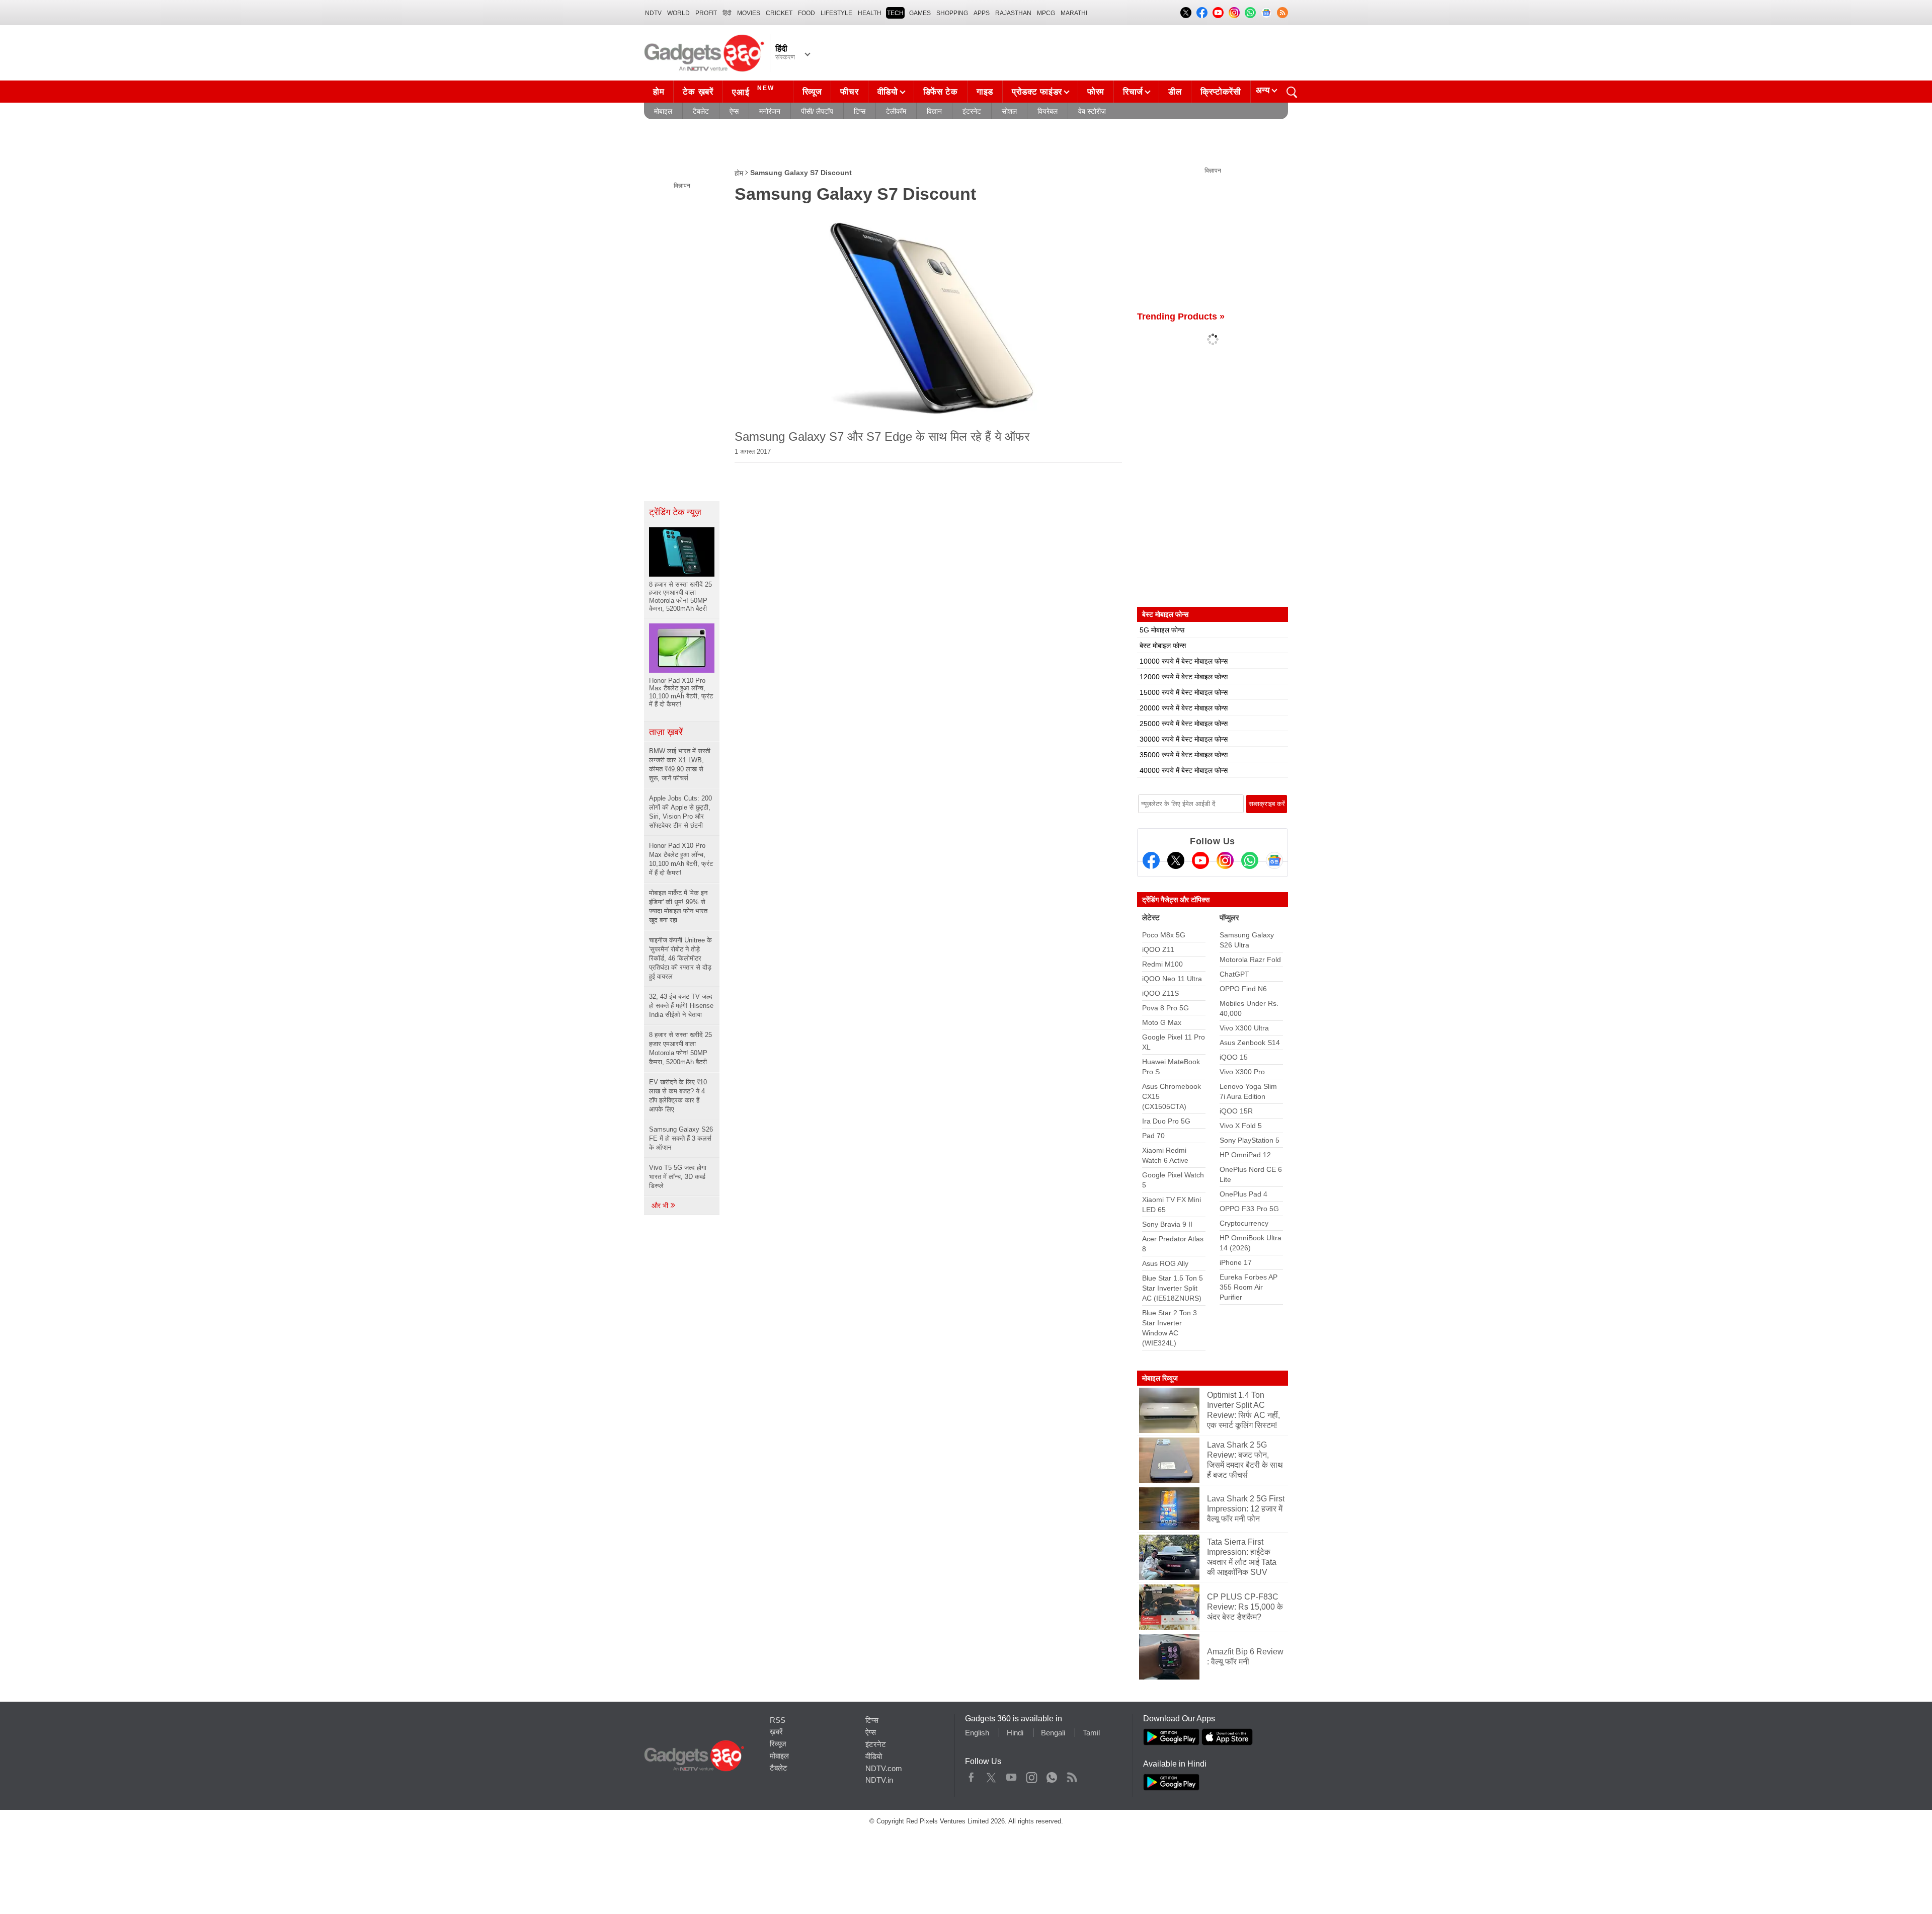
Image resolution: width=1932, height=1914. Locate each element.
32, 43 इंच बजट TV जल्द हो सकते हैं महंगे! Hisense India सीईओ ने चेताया (681, 1006)
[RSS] (1282, 13)
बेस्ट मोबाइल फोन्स (1163, 646)
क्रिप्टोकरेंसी (1221, 92)
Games (920, 13)
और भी (661, 1206)
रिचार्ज (1133, 92)
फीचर (849, 92)
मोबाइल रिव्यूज (1160, 1378)
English (977, 1733)
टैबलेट (701, 111)
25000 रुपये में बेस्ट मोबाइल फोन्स (1184, 724)
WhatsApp (1052, 1775)
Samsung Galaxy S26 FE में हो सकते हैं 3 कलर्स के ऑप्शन (681, 1138)
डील (1175, 92)
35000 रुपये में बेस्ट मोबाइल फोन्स (1184, 755)
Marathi (1074, 13)
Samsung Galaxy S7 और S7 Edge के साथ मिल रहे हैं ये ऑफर (882, 436)
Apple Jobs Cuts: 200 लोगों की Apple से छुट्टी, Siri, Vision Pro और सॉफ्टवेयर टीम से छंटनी (680, 812)
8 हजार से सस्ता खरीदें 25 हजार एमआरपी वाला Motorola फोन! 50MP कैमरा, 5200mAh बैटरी (680, 1048)
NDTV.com (884, 1768)
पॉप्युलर (1229, 918)
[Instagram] (1225, 860)
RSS (778, 1720)
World (678, 13)
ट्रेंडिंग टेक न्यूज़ (675, 512)
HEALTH (870, 13)
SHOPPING (952, 13)
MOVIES (749, 13)
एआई (753, 91)
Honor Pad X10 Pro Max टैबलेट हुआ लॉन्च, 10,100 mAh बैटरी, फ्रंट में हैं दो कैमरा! (681, 859)
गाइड (985, 92)
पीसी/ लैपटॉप (817, 111)
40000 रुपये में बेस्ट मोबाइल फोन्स (1184, 770)
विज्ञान (934, 111)
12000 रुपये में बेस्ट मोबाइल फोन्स (1184, 677)
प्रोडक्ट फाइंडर (1037, 92)
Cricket (779, 13)
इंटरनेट (972, 111)
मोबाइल (663, 111)
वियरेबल (1048, 111)
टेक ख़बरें (698, 92)
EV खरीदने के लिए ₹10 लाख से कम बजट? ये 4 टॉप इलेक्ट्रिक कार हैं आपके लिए (678, 1096)
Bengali (1053, 1733)
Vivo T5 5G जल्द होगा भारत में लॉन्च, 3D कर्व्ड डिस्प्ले (678, 1177)
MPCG (1046, 13)
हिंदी (727, 13)
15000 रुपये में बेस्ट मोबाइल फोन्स (1184, 692)
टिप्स (860, 111)
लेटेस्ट (1151, 918)
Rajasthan (1013, 13)
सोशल (1009, 111)
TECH (895, 13)
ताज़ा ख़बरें (666, 732)
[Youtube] (1200, 860)
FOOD (807, 13)
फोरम (1096, 92)
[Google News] (1274, 860)
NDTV (653, 13)
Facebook (971, 1775)
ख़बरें (776, 1732)
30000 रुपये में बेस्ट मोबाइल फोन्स (1184, 739)
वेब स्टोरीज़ (1092, 111)
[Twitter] (1176, 860)
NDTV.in (879, 1780)
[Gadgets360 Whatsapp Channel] (1250, 860)
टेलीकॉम (896, 111)
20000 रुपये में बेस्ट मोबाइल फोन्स (1184, 708)
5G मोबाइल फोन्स (1162, 630)
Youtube (1012, 1775)
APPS (982, 13)
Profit (706, 13)
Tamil (1091, 1733)
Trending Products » (1181, 316)
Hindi (1015, 1733)
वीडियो (888, 92)
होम (659, 92)
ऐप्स (734, 111)
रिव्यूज (812, 92)
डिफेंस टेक (941, 92)
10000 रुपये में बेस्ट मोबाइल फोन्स (1184, 661)
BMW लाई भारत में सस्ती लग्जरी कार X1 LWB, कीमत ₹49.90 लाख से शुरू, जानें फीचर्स (680, 765)
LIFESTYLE (836, 13)
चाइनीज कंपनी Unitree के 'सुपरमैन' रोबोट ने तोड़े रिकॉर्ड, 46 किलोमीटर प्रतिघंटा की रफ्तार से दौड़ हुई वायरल (680, 958)
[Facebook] (1151, 860)
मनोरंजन (770, 111)
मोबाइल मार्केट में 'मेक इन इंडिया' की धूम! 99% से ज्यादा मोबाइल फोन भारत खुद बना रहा (678, 906)
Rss (1072, 1775)
